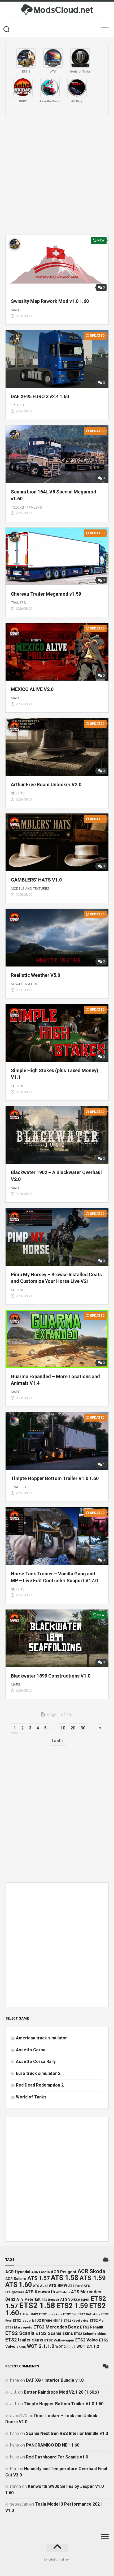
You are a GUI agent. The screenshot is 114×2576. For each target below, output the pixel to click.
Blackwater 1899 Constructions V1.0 (51, 1676)
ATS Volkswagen (75, 2299)
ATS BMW (58, 2286)
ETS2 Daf (70, 2314)
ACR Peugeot (63, 2272)
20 (73, 1728)
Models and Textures (30, 889)
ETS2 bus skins (51, 2314)
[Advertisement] (57, 175)
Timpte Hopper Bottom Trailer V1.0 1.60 (55, 1478)
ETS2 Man (97, 2320)
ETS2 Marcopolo (19, 2327)
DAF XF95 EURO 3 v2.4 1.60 (40, 396)
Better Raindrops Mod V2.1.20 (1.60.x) (61, 2392)
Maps (16, 310)
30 (83, 1728)
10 (63, 1728)
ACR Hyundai (18, 2272)
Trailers (34, 507)
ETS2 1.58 (37, 2305)
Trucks (17, 405)
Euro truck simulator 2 (38, 2073)
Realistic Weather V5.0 (36, 975)
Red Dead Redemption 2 (40, 2085)
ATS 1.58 (65, 2278)
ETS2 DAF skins (89, 2314)
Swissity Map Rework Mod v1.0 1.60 (50, 301)
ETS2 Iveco (22, 2320)
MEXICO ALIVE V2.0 (32, 689)
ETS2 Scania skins (54, 2333)
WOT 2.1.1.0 (41, 2346)
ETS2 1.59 (72, 2306)
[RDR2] (23, 88)
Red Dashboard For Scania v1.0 (57, 2457)
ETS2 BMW (29, 2314)
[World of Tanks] (80, 58)
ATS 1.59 (93, 2278)
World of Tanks (31, 2097)
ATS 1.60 (19, 2285)
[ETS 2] (26, 58)
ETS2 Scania (20, 2333)
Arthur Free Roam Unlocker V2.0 (46, 785)
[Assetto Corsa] (50, 88)
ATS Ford (75, 2286)
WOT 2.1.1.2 (88, 2346)
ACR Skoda (91, 2271)
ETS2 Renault (92, 2327)
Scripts (18, 793)
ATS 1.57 (39, 2278)
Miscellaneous (24, 984)
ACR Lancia (40, 2272)
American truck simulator (41, 2038)
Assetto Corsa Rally (36, 2062)
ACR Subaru (16, 2279)
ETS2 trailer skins (24, 2340)
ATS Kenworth (40, 2292)
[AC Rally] (77, 88)
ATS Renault (50, 2300)
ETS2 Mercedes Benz (56, 2327)
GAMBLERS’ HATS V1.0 (36, 880)
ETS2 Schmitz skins (90, 2334)
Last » (58, 1741)
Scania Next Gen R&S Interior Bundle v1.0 (67, 2433)
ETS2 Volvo (87, 2340)
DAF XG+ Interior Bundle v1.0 (55, 2380)
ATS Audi (40, 2286)
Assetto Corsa (31, 2050)
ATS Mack (63, 2292)
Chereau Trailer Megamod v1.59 (46, 594)
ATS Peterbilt (28, 2299)
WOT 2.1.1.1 (65, 2347)
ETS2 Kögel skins (76, 2321)
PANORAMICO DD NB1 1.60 (53, 2445)
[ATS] (53, 58)
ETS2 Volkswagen (59, 2340)
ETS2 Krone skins (47, 2320)
